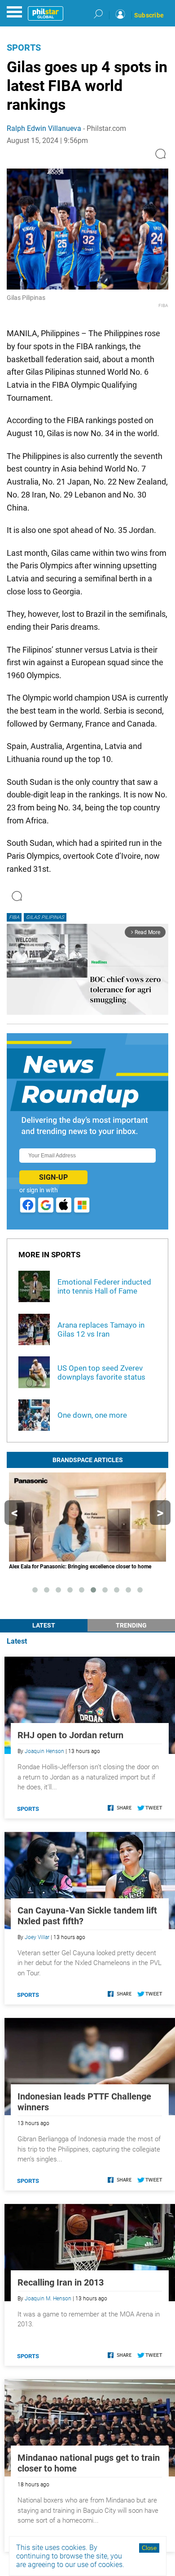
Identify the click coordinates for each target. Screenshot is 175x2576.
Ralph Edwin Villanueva (44, 128)
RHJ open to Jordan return (70, 1735)
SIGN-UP (53, 1177)
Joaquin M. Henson (48, 2299)
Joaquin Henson (44, 1751)
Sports (24, 48)
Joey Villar (37, 1937)
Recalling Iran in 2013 (61, 2282)
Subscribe (149, 15)
